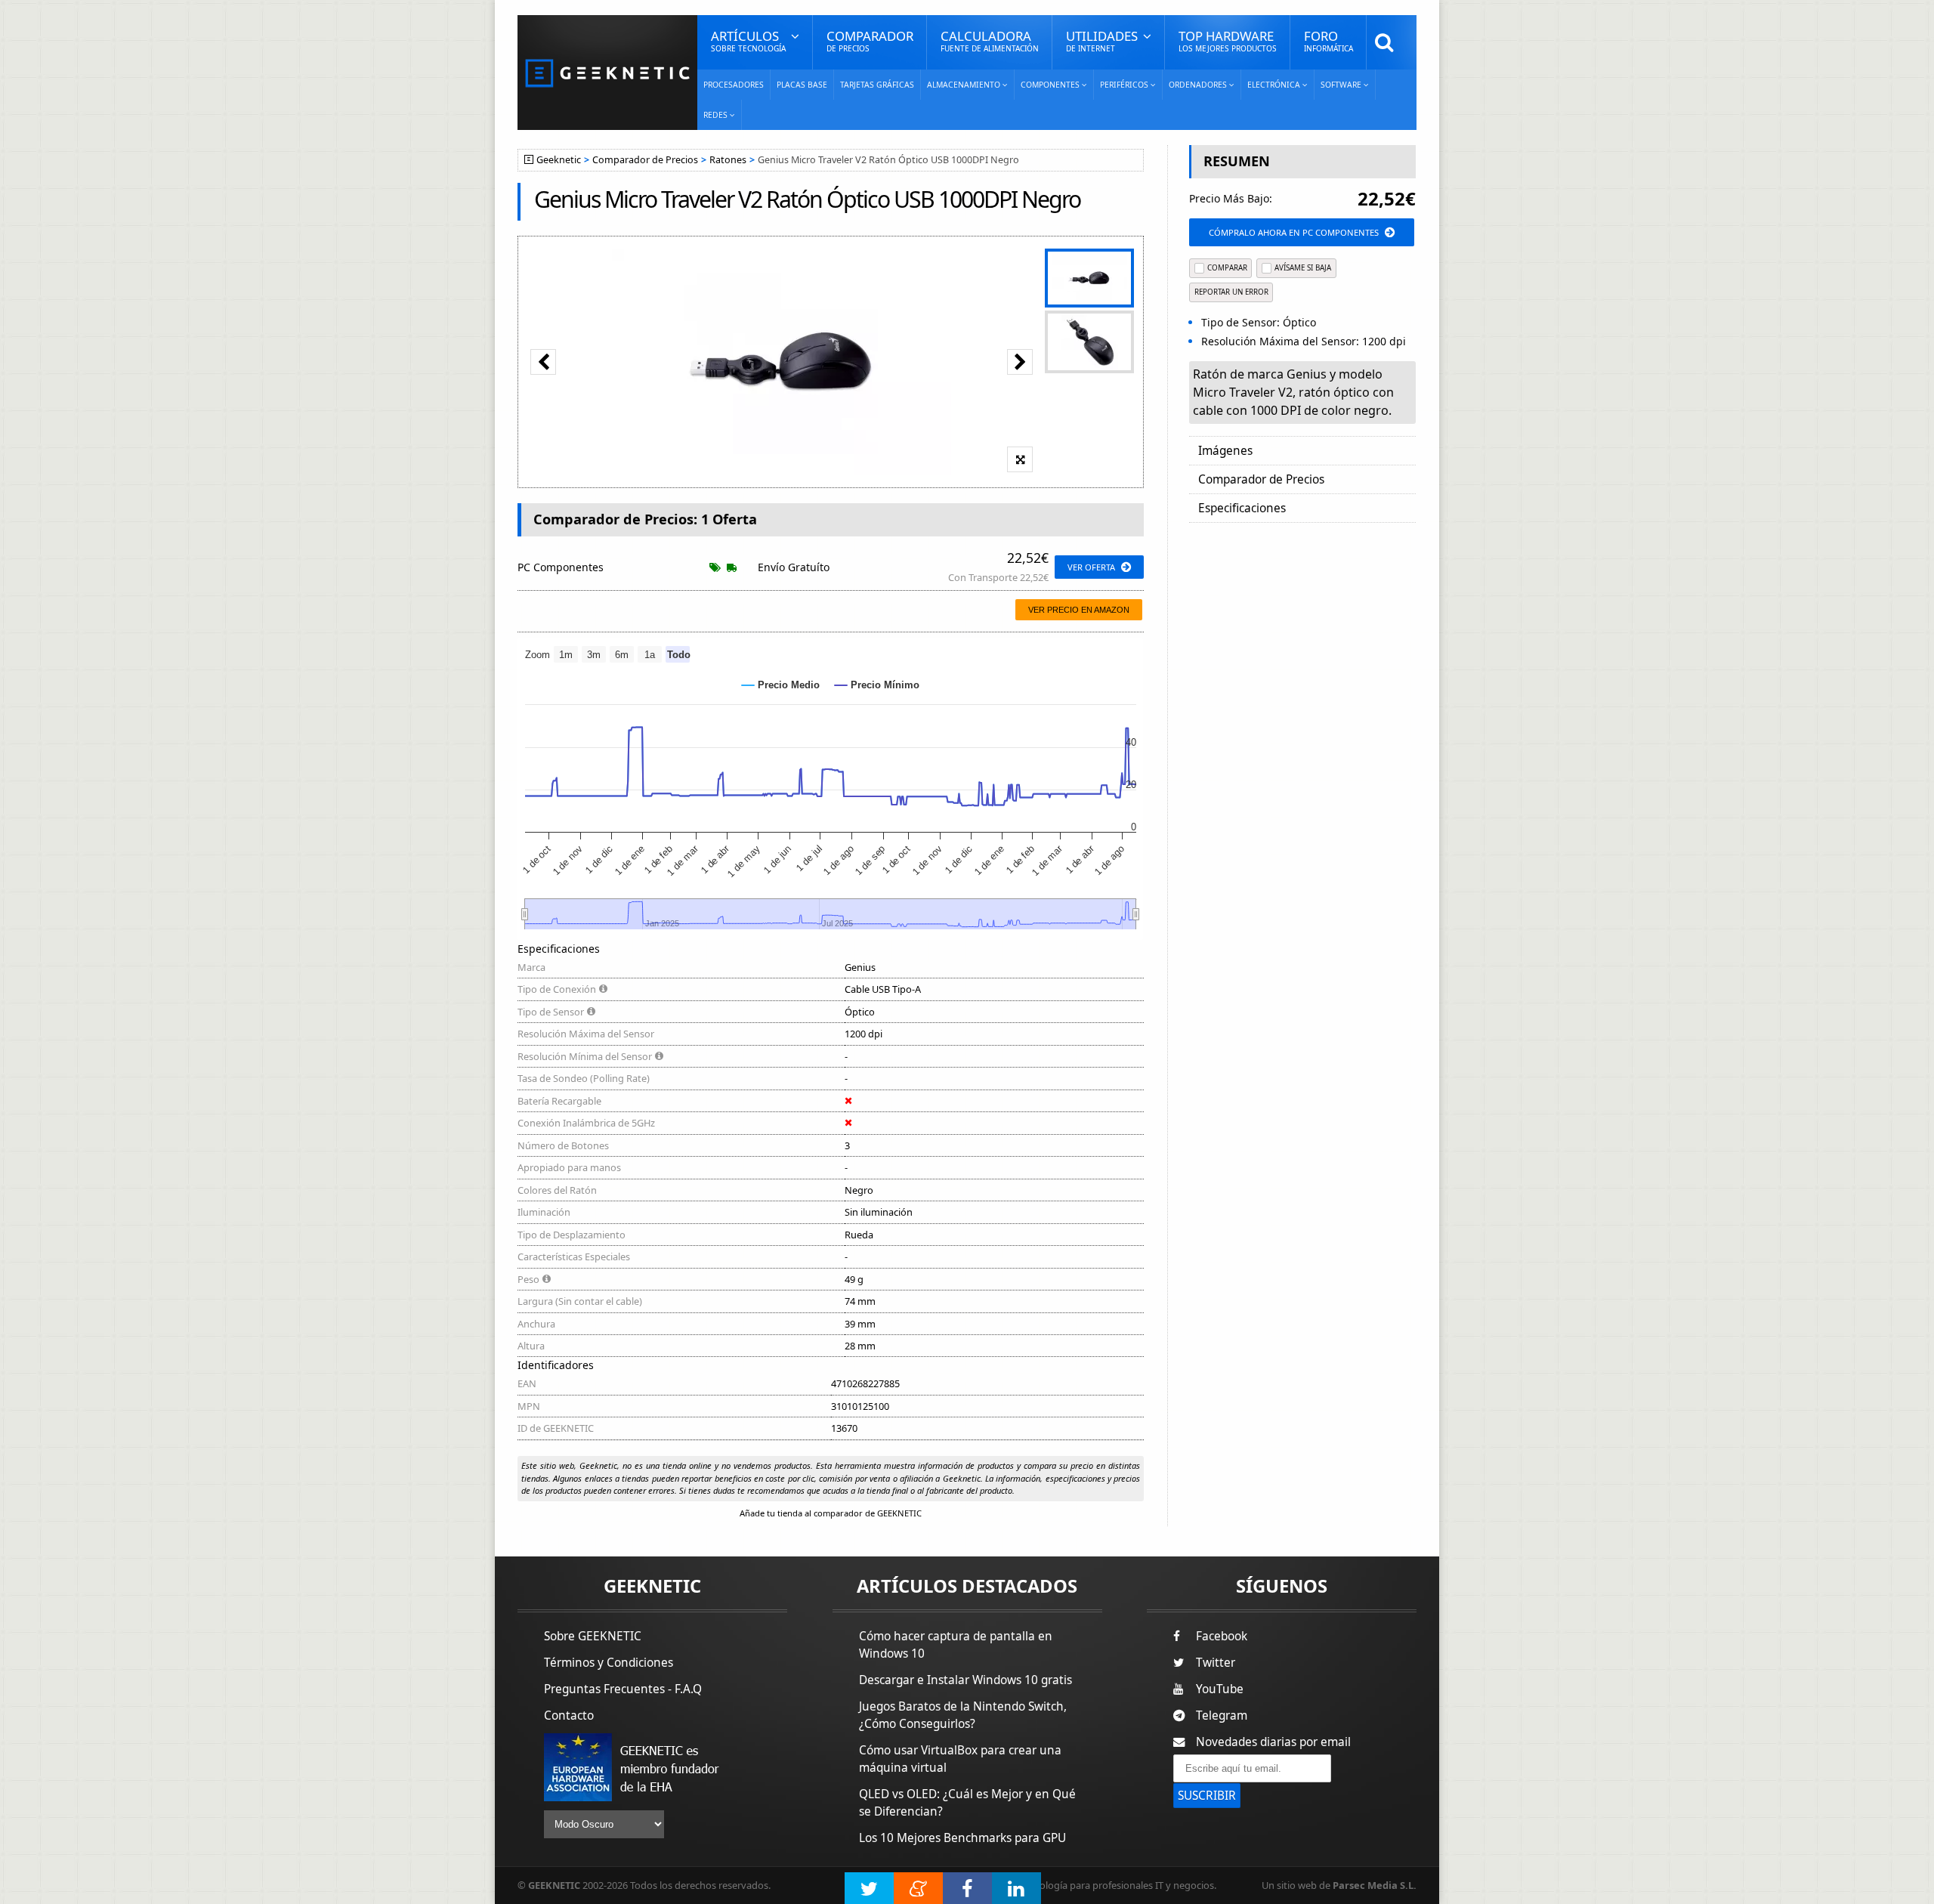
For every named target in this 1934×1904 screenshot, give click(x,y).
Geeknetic (559, 160)
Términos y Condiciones (609, 1663)
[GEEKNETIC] (607, 72)
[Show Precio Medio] (781, 685)
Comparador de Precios (645, 160)
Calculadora (990, 40)
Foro (1328, 40)
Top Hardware (1228, 40)
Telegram (1222, 1715)
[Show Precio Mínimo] (877, 685)
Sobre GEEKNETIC (593, 1636)
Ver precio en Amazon (1079, 610)
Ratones (728, 160)
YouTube (1220, 1689)
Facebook (1222, 1636)
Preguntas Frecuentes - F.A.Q (623, 1689)
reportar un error (1231, 292)
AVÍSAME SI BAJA (1303, 268)
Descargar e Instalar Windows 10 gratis (965, 1680)
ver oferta (1091, 567)
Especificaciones (1242, 508)
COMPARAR (1227, 268)
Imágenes (1225, 451)
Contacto (569, 1715)
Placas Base (802, 85)
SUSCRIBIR (1207, 1796)
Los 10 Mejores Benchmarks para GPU (962, 1838)
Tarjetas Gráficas (877, 85)
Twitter (1216, 1663)
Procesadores (734, 85)
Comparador (870, 40)
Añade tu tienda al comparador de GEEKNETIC (831, 1513)
